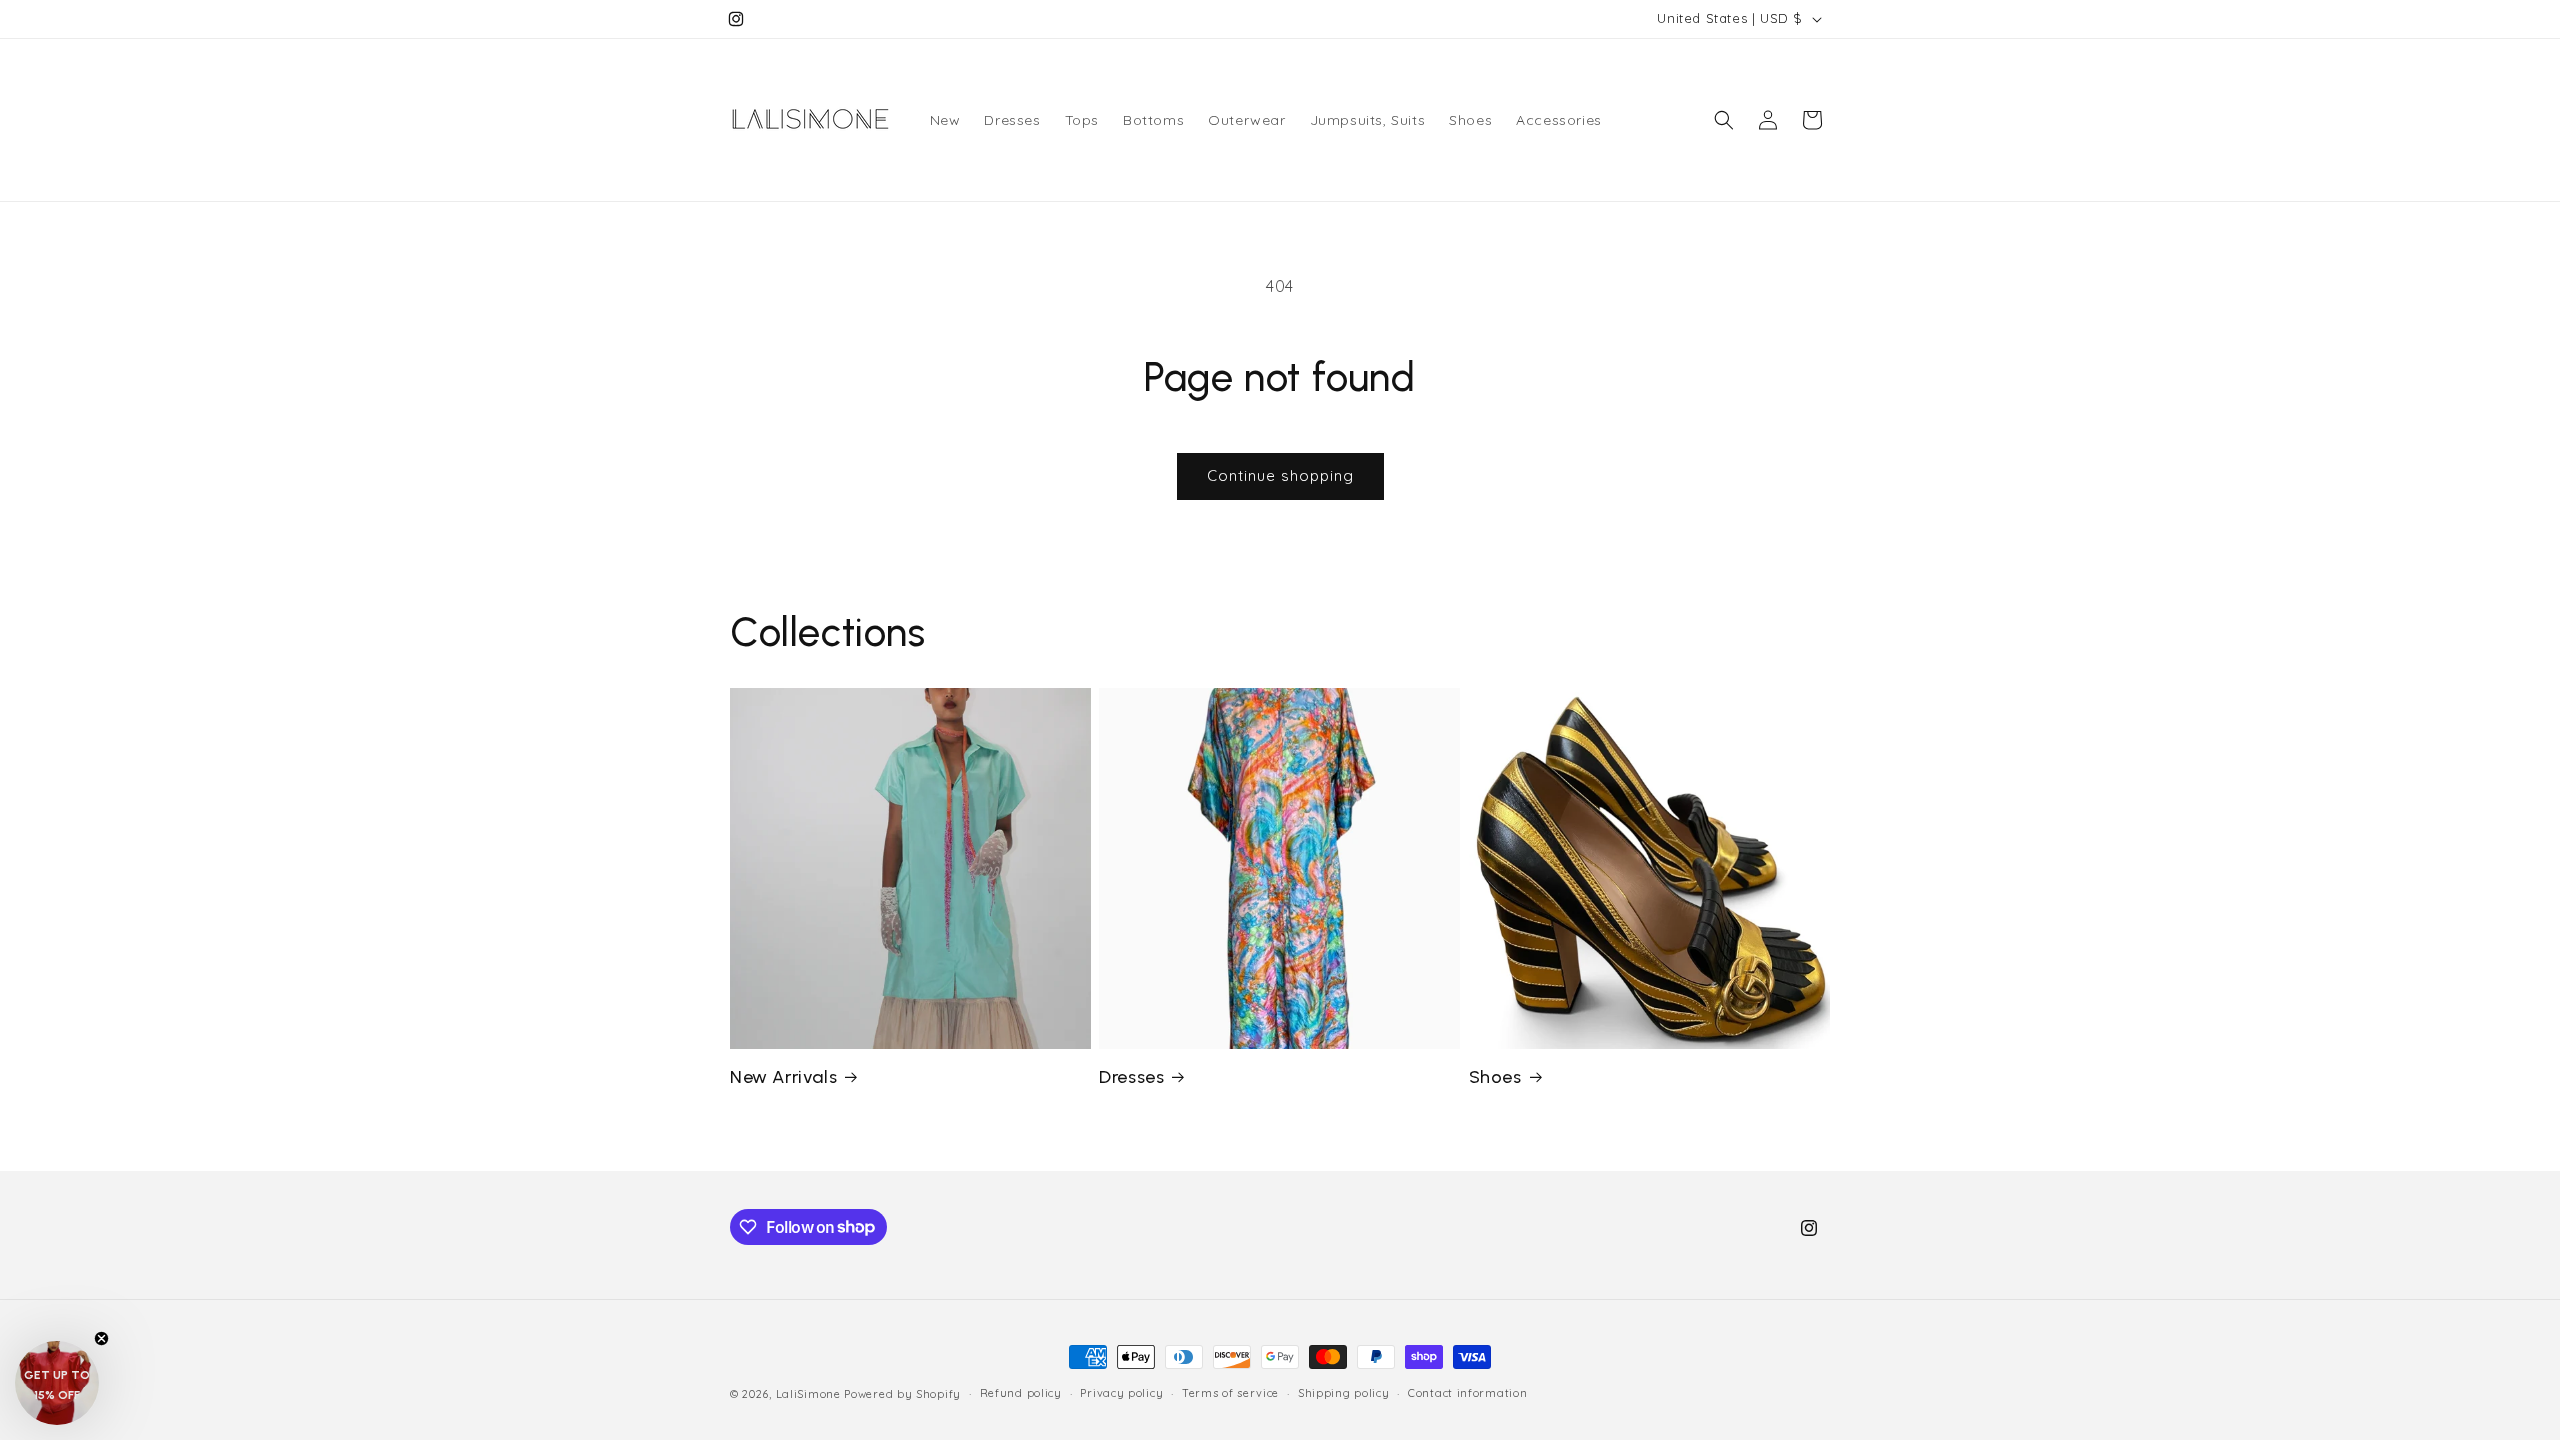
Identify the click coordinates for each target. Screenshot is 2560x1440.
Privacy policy (1121, 1393)
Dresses (1131, 1077)
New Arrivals (783, 1077)
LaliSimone (808, 1394)
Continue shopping (1280, 475)
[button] (1724, 120)
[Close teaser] (101, 1338)
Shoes (1495, 1077)
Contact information (1467, 1393)
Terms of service (1230, 1393)
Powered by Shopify (902, 1394)
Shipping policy (1344, 1393)
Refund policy (1021, 1393)
